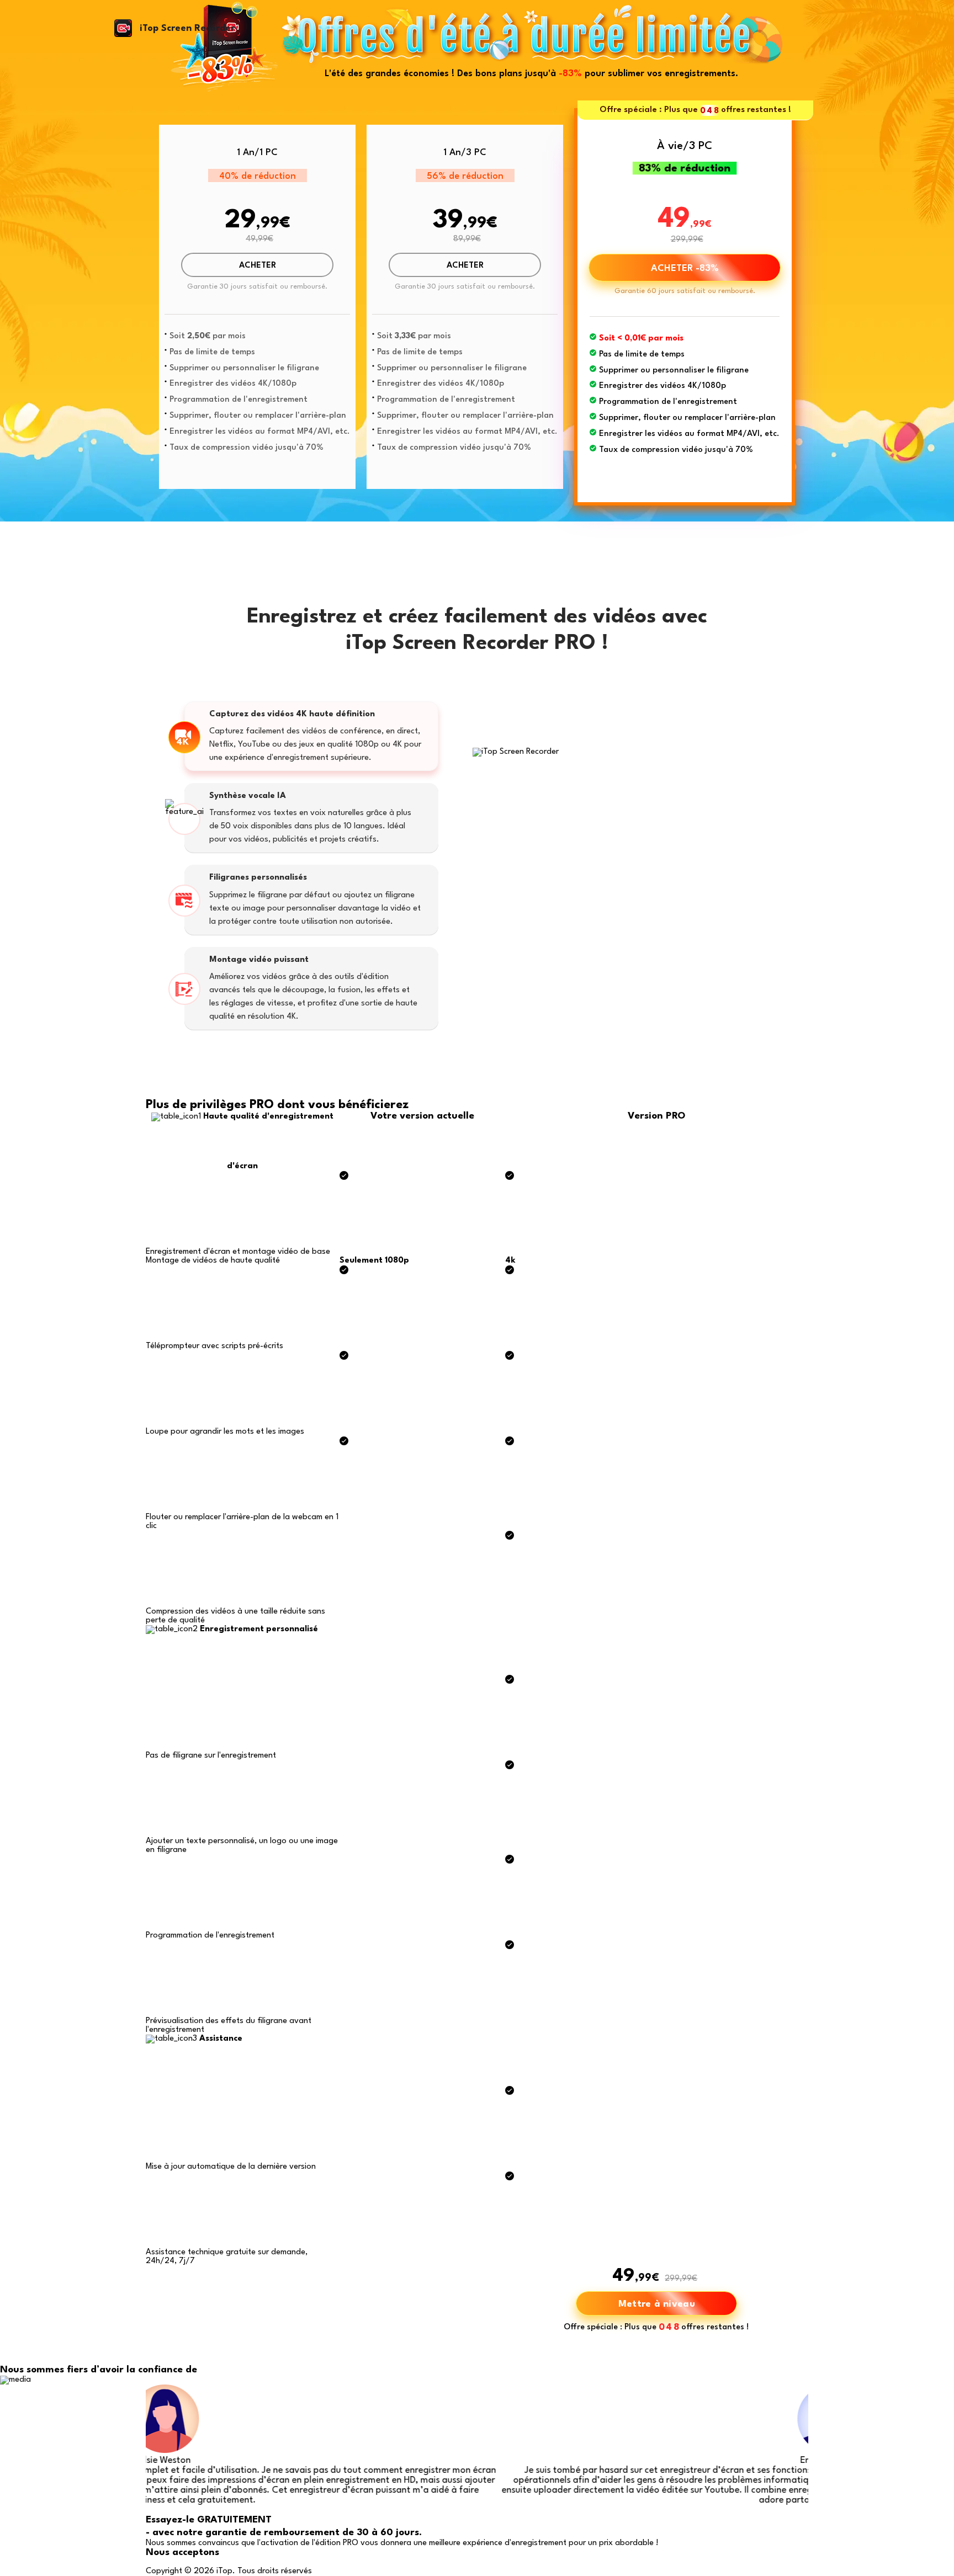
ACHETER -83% (685, 268)
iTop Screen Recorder (187, 28)
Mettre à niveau (657, 2304)
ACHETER (258, 266)
